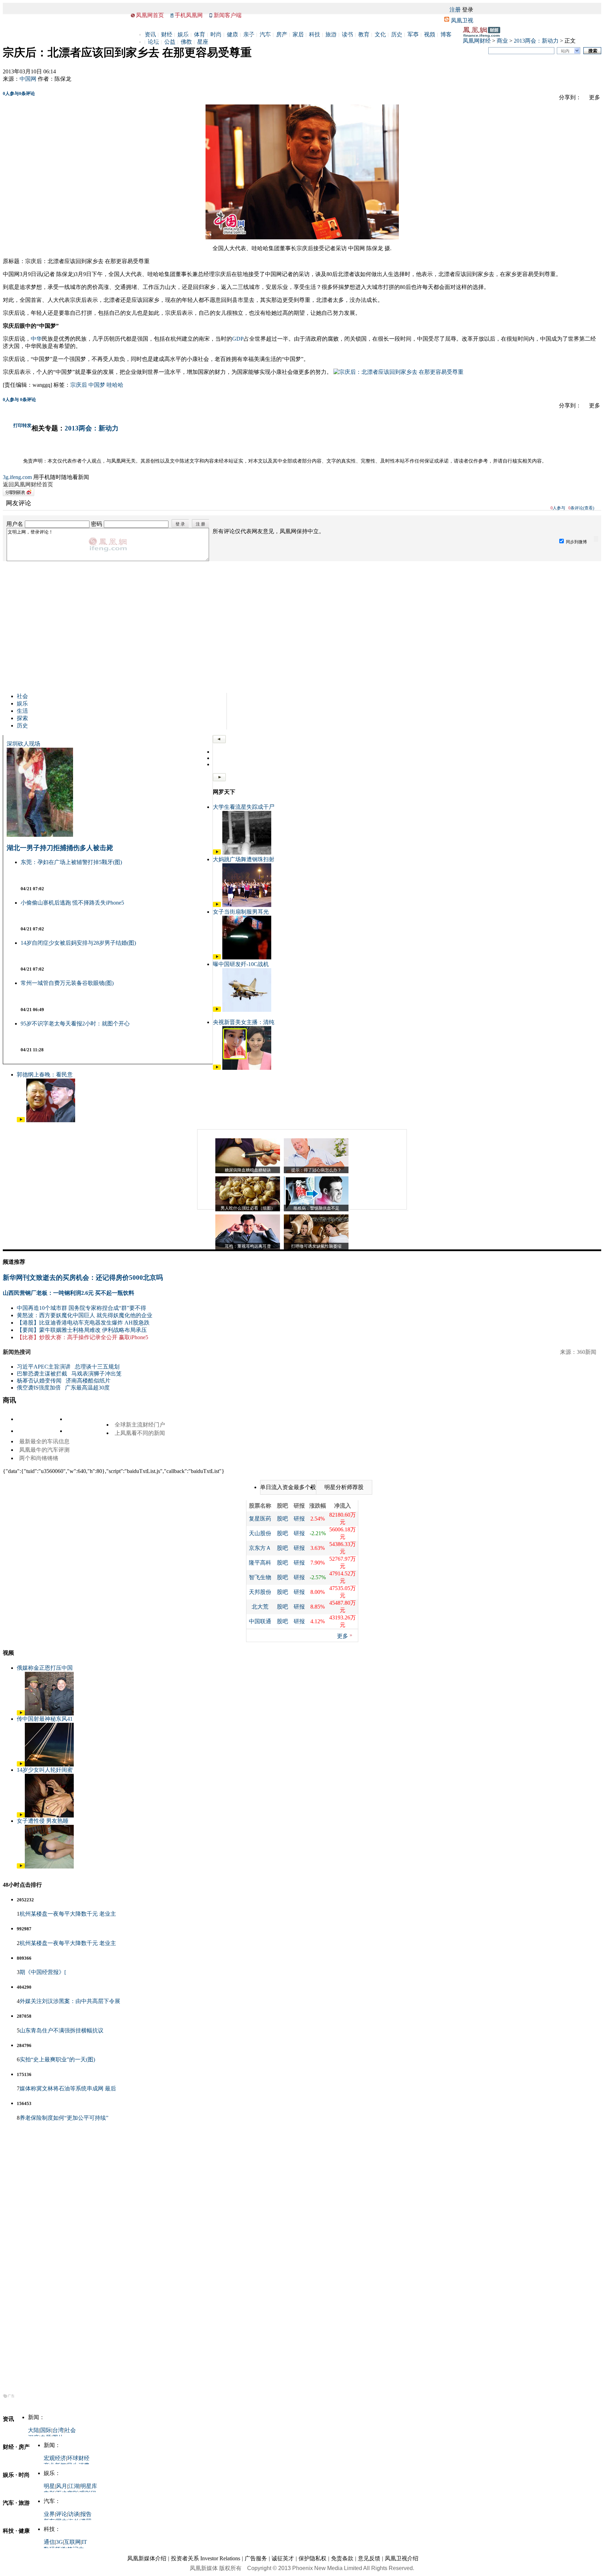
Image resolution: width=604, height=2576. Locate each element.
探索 (22, 718)
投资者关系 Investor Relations (206, 2558)
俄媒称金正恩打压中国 (45, 1668)
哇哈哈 (115, 385)
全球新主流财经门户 (140, 1425)
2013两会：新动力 (536, 41)
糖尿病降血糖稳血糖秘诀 (248, 1170)
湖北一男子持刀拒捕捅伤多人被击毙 (60, 848)
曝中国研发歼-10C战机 (241, 964)
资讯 (150, 34)
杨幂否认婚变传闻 (39, 1381)
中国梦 (97, 385)
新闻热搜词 (17, 1352)
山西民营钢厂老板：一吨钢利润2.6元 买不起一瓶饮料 (69, 1293)
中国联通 (260, 1621)
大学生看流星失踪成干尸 (244, 807)
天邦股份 (260, 1592)
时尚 (216, 34)
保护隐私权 (312, 2558)
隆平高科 (260, 1563)
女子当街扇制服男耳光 (241, 912)
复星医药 (260, 1519)
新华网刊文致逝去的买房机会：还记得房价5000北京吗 (83, 1278)
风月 (62, 2486)
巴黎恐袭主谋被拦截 (42, 1374)
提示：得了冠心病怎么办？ (316, 1170)
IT (84, 2542)
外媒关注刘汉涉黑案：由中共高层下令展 (70, 2001)
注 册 (200, 524)
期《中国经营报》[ (43, 1972)
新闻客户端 (228, 15)
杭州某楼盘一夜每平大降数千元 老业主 (68, 1914)
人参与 (11, 93)
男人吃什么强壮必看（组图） (248, 1208)
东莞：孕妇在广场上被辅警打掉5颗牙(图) (71, 862)
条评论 (27, 93)
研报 (299, 1519)
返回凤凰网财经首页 (28, 484)
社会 (22, 696)
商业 (502, 41)
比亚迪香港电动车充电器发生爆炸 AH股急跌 (94, 1323)
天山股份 (260, 1533)
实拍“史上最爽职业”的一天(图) (57, 2059)
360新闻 (587, 1352)
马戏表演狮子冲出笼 (96, 1374)
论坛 (153, 42)
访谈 (74, 2514)
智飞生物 (260, 1577)
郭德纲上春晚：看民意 (45, 1075)
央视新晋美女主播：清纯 (244, 1022)
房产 (282, 34)
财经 (167, 34)
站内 (565, 51)
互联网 (72, 2542)
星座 (203, 42)
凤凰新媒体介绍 (147, 2558)
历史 (397, 34)
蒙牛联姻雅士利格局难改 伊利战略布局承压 (93, 1330)
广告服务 (256, 2558)
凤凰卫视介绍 (402, 2558)
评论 (62, 2514)
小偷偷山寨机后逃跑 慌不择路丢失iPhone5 (72, 903)
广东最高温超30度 (87, 1388)
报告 (86, 2514)
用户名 (15, 524)
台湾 (58, 2430)
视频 (430, 34)
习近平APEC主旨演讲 (44, 1367)
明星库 (89, 2486)
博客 (446, 34)
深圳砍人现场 (23, 744)
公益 (170, 42)
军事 (413, 34)
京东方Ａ (260, 1548)
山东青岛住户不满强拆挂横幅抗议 (62, 2030)
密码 (96, 524)
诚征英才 (283, 2558)
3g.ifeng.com (17, 477)
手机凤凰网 (189, 15)
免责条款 (342, 2558)
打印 (18, 425)
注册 (455, 10)
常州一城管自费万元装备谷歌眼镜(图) (67, 983)
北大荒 (260, 1607)
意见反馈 (369, 2558)
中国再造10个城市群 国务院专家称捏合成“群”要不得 (81, 1308)
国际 (46, 2430)
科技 (315, 34)
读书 (347, 34)
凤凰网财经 (477, 41)
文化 (380, 34)
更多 (343, 1636)
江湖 (74, 2486)
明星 (49, 2486)
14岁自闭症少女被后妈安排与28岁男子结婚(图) (78, 943)
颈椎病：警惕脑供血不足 (316, 1208)
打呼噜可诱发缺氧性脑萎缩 (316, 1246)
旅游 (331, 34)
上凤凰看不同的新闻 (140, 1433)
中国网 (28, 79)
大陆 (34, 2430)
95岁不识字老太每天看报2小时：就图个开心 (75, 1024)
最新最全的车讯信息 (44, 1441)
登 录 (180, 524)
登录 (468, 10)
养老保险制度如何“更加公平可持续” (64, 2118)
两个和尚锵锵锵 (39, 1458)
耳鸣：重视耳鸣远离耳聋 (248, 1246)
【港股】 (28, 1323)
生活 (22, 711)
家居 (298, 34)
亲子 (249, 34)
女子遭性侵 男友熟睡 (43, 1821)
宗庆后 (79, 385)
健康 (232, 34)
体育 (200, 34)
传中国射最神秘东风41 (45, 1719)
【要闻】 (28, 1330)
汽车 (265, 34)
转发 (27, 425)
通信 (49, 2542)
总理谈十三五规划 (97, 1367)
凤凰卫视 (462, 20)
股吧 (282, 1519)
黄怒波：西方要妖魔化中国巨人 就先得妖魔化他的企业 (85, 1315)
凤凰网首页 (150, 15)
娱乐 (183, 34)
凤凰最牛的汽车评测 (44, 1450)
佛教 (186, 42)
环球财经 (78, 2458)
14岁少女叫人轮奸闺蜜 (45, 1770)
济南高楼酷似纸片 (88, 1381)
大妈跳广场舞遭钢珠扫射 (244, 859)
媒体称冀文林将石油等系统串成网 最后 (68, 2088)
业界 (49, 2514)
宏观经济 (55, 2458)
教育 (364, 34)
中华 (36, 339)
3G (59, 2542)
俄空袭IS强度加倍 (39, 1388)
